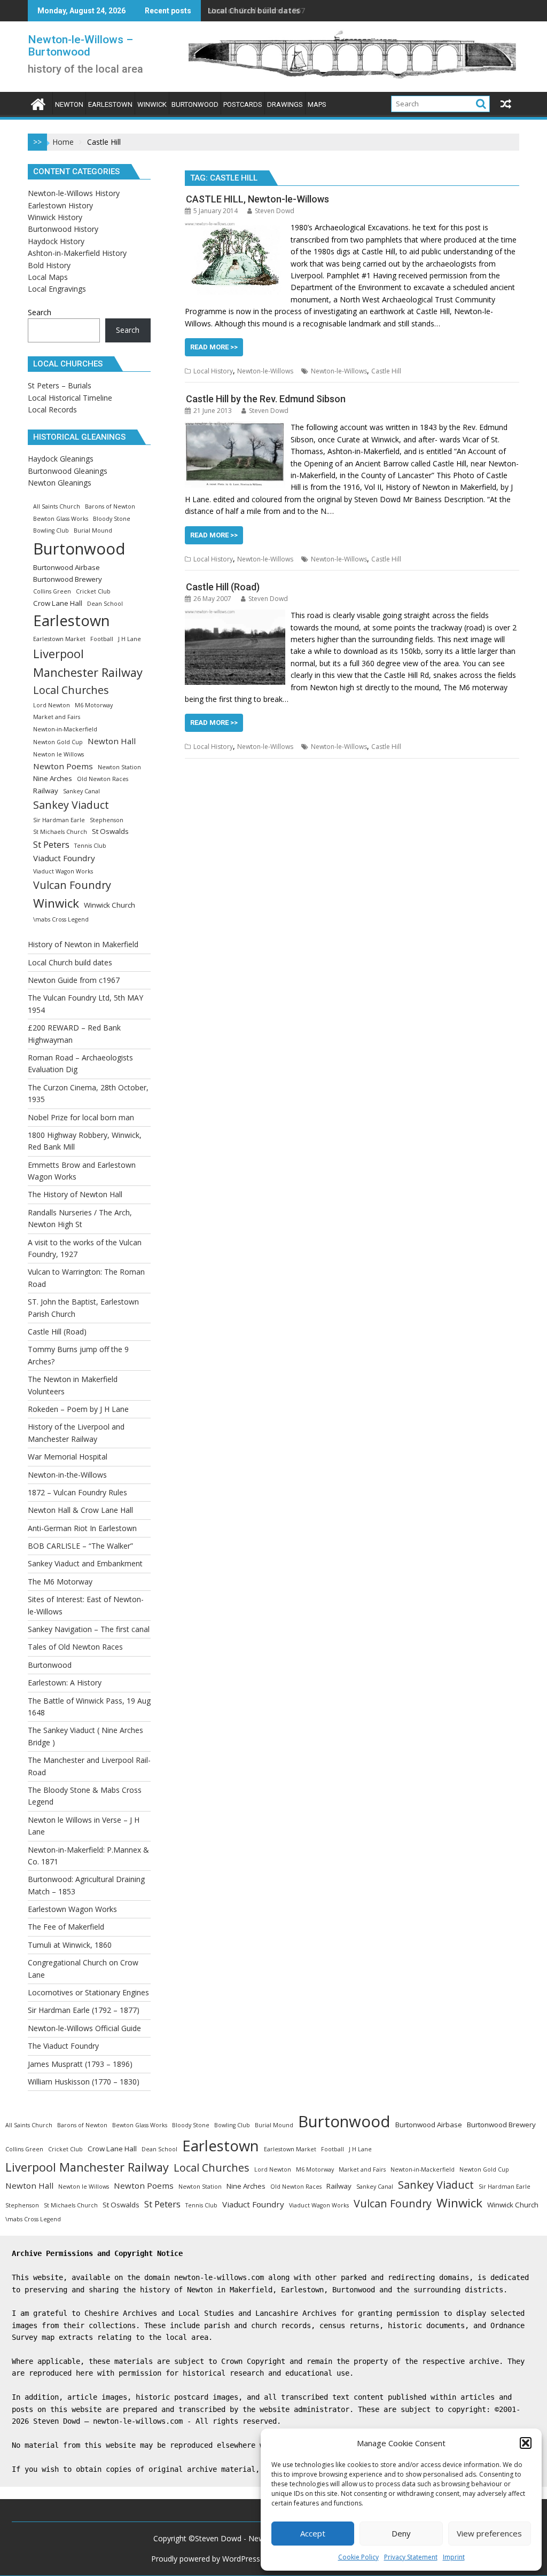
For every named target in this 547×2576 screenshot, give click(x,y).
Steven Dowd (275, 211)
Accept (313, 2533)
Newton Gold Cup (58, 742)
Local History (213, 371)
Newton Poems (63, 766)
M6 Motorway (94, 705)
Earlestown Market (59, 639)
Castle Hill (386, 371)
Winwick (56, 903)
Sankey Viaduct (71, 805)
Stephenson (107, 820)
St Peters (51, 844)
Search (40, 312)
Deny (401, 2533)
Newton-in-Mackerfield (65, 729)
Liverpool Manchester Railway (88, 663)
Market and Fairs (57, 717)
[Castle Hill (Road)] (235, 615)
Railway (46, 791)
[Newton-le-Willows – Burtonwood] (38, 103)
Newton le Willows (58, 754)
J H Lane (130, 639)
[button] (526, 2443)
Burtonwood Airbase (67, 567)
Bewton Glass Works (61, 519)
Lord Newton (52, 705)
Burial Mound (93, 530)
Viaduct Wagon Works (63, 871)
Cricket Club (93, 591)
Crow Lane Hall (58, 603)
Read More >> (214, 347)
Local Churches (71, 690)
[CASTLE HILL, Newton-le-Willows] (235, 227)
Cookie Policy (358, 2557)
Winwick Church (110, 905)
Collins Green (52, 591)
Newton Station (119, 767)
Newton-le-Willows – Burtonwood (80, 46)
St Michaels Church (60, 832)
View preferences (489, 2533)
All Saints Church (57, 506)
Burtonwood (79, 549)
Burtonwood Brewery (68, 579)
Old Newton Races (103, 779)
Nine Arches (53, 778)
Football (102, 639)
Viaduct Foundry (64, 858)
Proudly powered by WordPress (206, 2559)
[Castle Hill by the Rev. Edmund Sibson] (235, 427)
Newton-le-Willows (265, 371)
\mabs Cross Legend (61, 919)
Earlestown (72, 620)
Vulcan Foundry (72, 885)
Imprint (454, 2557)
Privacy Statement (411, 2557)
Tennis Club (90, 846)
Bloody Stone (112, 519)
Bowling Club (51, 530)
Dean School (105, 604)
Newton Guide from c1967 (256, 10)
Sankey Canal (81, 791)
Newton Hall (112, 741)
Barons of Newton (110, 506)
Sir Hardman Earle (59, 820)
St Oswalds (110, 831)
